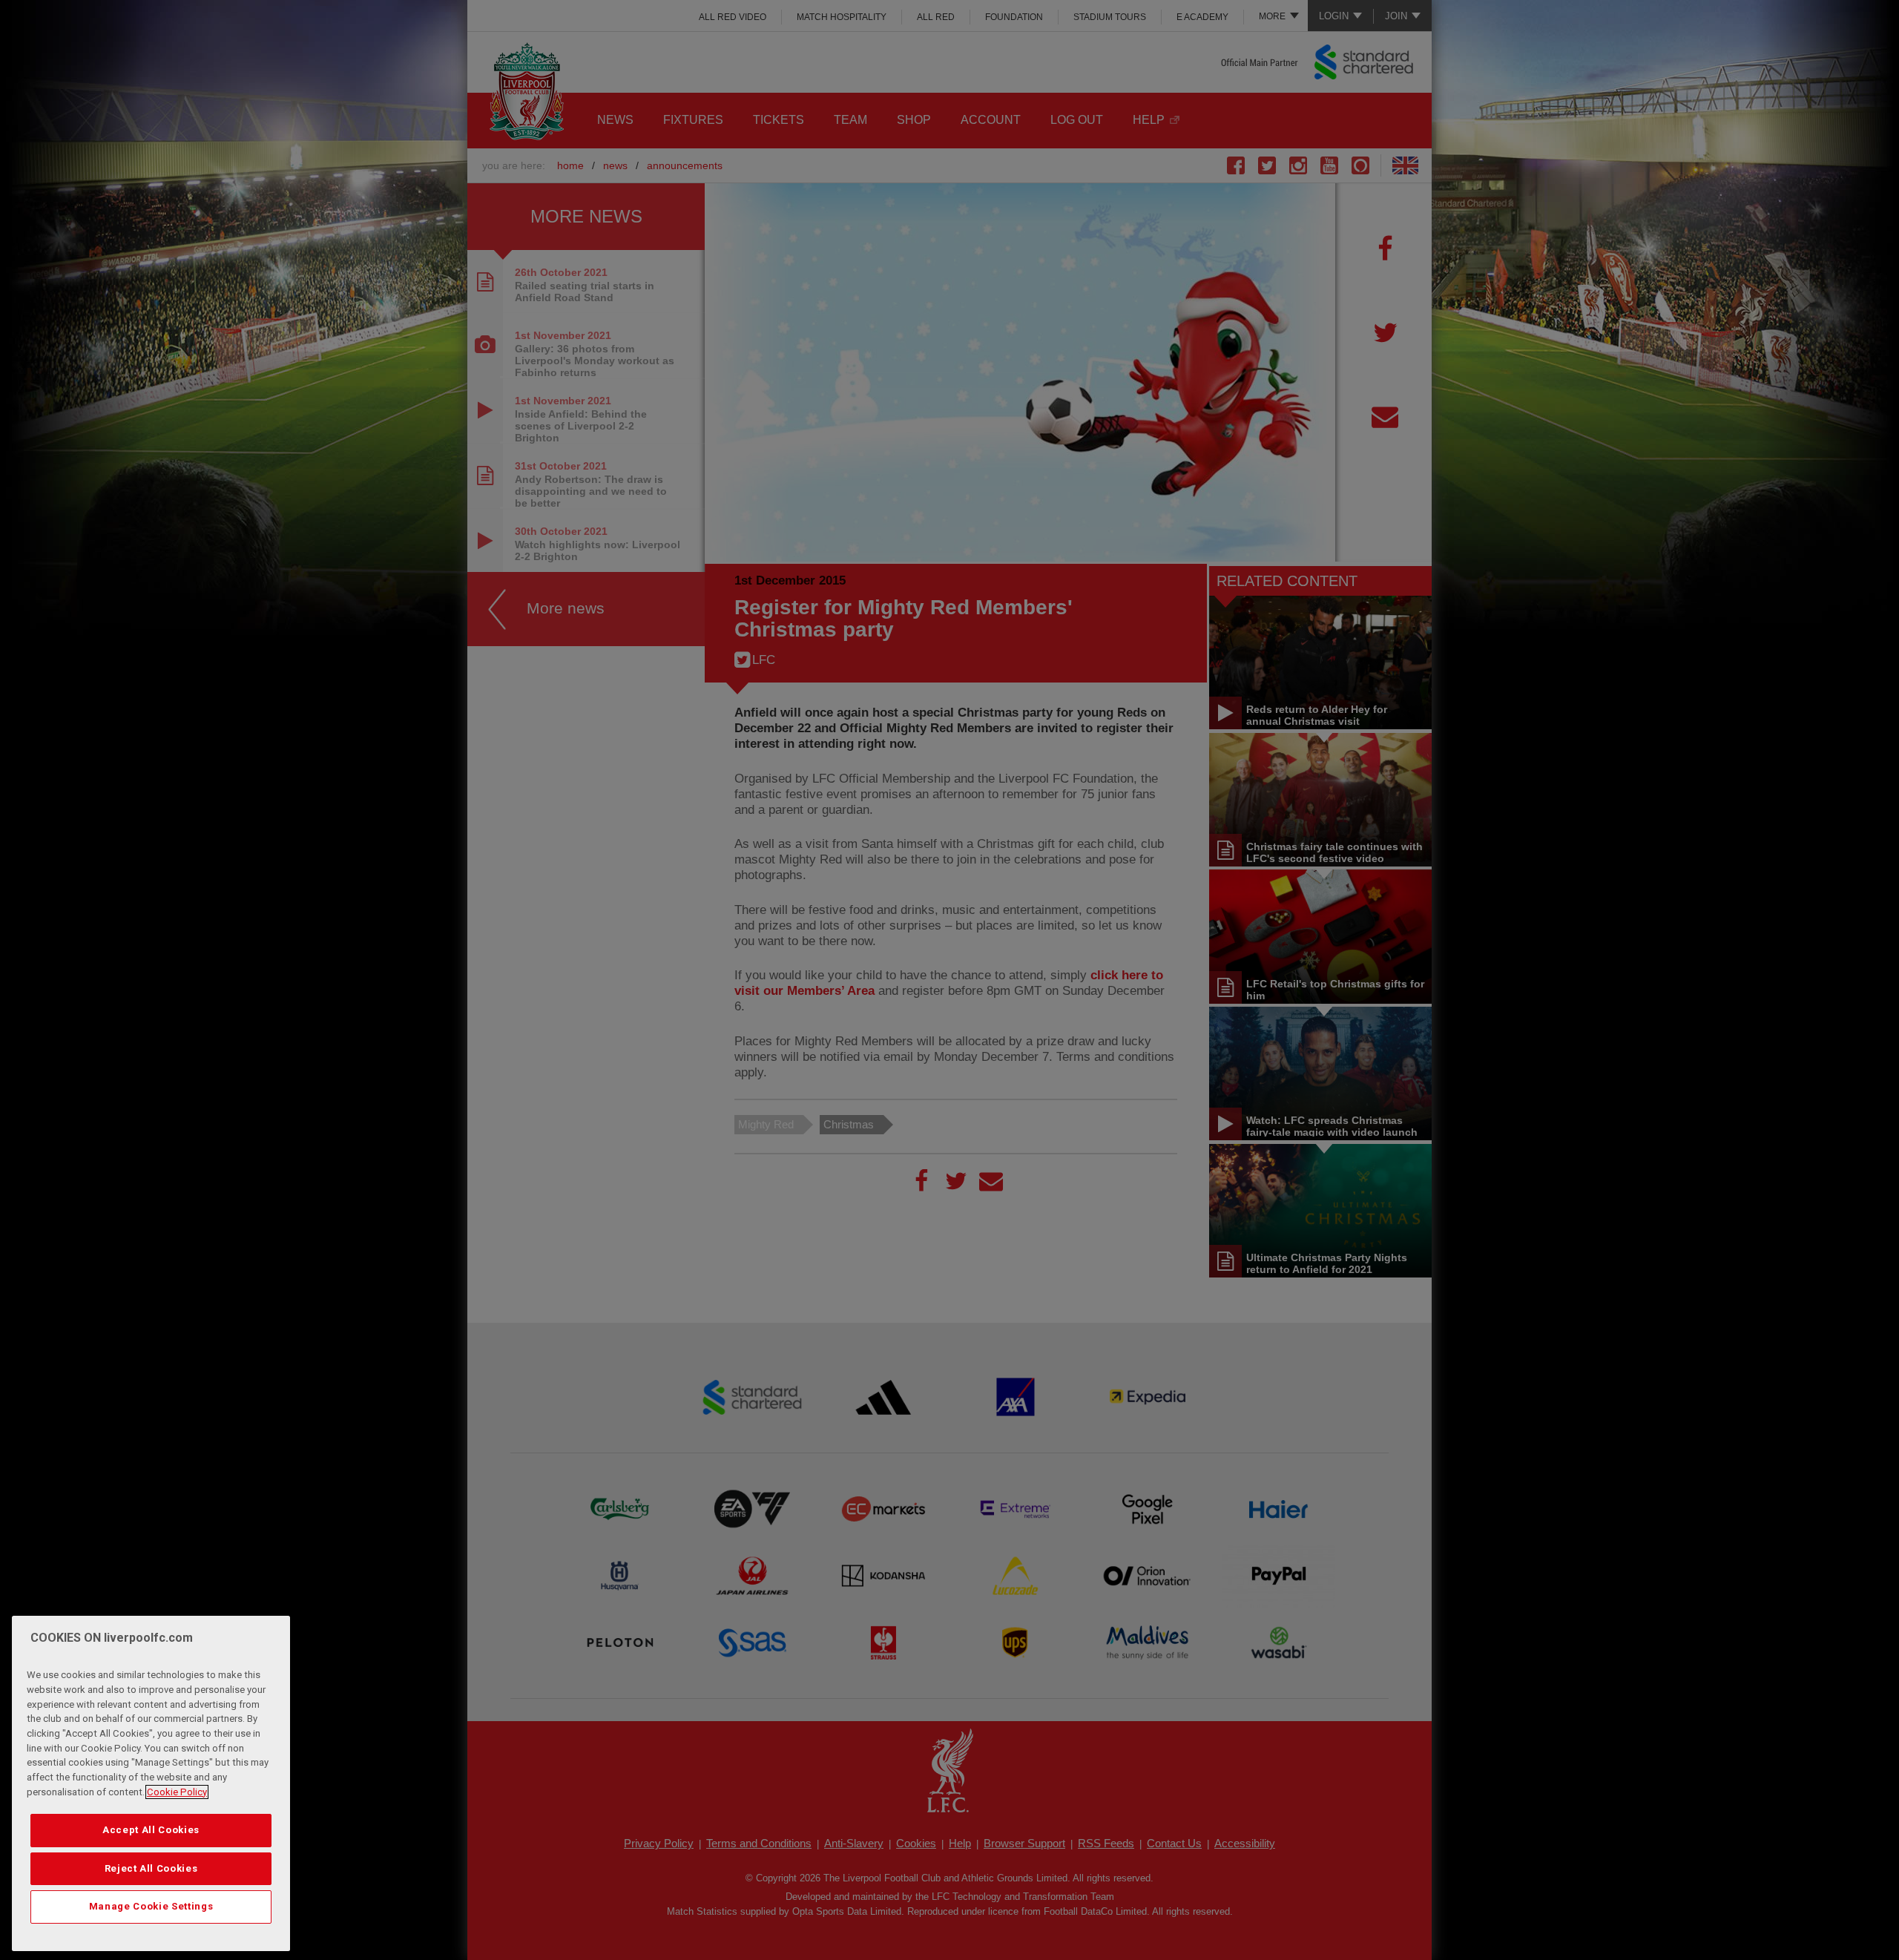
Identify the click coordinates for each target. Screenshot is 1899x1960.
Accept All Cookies (151, 1830)
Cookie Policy (177, 1792)
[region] (151, 1783)
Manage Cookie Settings (151, 1906)
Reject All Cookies (151, 1868)
